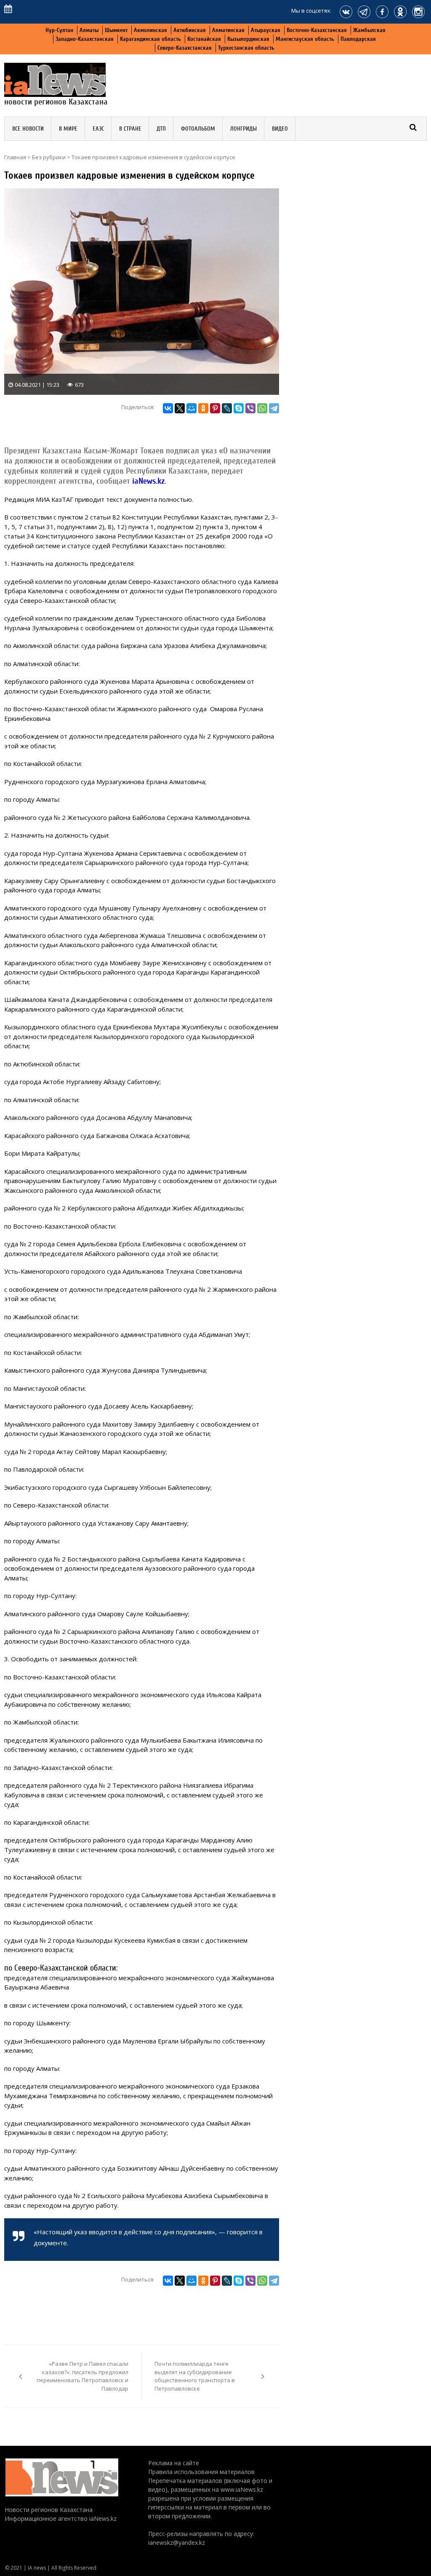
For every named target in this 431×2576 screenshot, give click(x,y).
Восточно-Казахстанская (317, 30)
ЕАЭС (98, 129)
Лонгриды (243, 129)
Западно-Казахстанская (85, 39)
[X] (180, 408)
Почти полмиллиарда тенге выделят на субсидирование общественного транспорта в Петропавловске (195, 2376)
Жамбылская (369, 30)
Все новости (28, 129)
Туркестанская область (246, 48)
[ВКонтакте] (168, 408)
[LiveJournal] (227, 408)
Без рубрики (49, 157)
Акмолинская (150, 30)
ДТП (161, 129)
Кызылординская (248, 39)
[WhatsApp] (262, 408)
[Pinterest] (215, 408)
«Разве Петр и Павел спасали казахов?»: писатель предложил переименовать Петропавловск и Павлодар (82, 2376)
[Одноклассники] (203, 408)
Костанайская (204, 39)
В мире (68, 129)
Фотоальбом (198, 129)
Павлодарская (358, 39)
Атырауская (266, 30)
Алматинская (228, 30)
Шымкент (116, 30)
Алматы (89, 30)
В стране (130, 129)
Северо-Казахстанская (185, 48)
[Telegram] (274, 408)
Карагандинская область (150, 39)
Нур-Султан (59, 30)
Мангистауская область (305, 39)
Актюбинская (190, 30)
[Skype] (239, 408)
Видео (280, 129)
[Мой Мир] (192, 408)
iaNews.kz (147, 481)
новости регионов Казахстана (56, 102)
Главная (15, 157)
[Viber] (250, 408)
